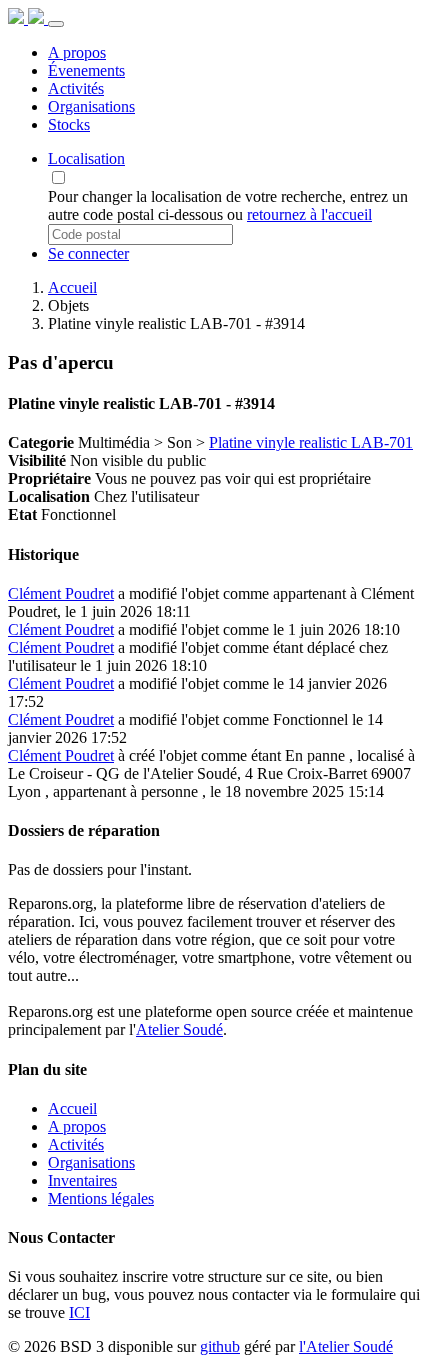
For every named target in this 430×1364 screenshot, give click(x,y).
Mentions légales (101, 1198)
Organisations (91, 1162)
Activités (76, 1144)
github (220, 1346)
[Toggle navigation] (56, 24)
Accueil (72, 287)
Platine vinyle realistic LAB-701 (311, 442)
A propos (77, 1126)
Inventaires (82, 1180)
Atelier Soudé (179, 1029)
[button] (86, 158)
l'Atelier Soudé (346, 1346)
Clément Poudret (61, 593)
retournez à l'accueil (309, 214)
